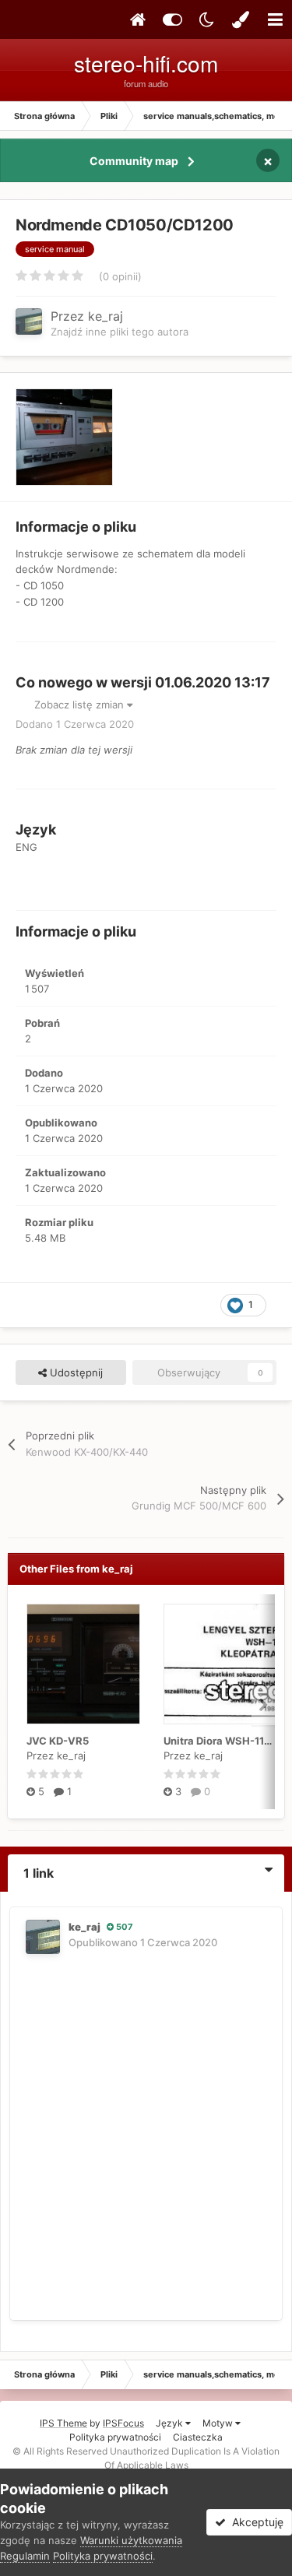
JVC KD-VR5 (58, 1741)
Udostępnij (75, 1372)
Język (171, 2423)
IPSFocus (123, 2423)
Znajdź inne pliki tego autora (120, 332)
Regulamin (25, 2556)
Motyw (219, 2423)
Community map (134, 161)
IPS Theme (63, 2423)
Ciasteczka (198, 2437)
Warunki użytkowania (131, 2540)
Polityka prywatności (115, 2437)
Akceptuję (255, 2522)
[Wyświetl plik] (83, 1664)
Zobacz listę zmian (81, 705)
